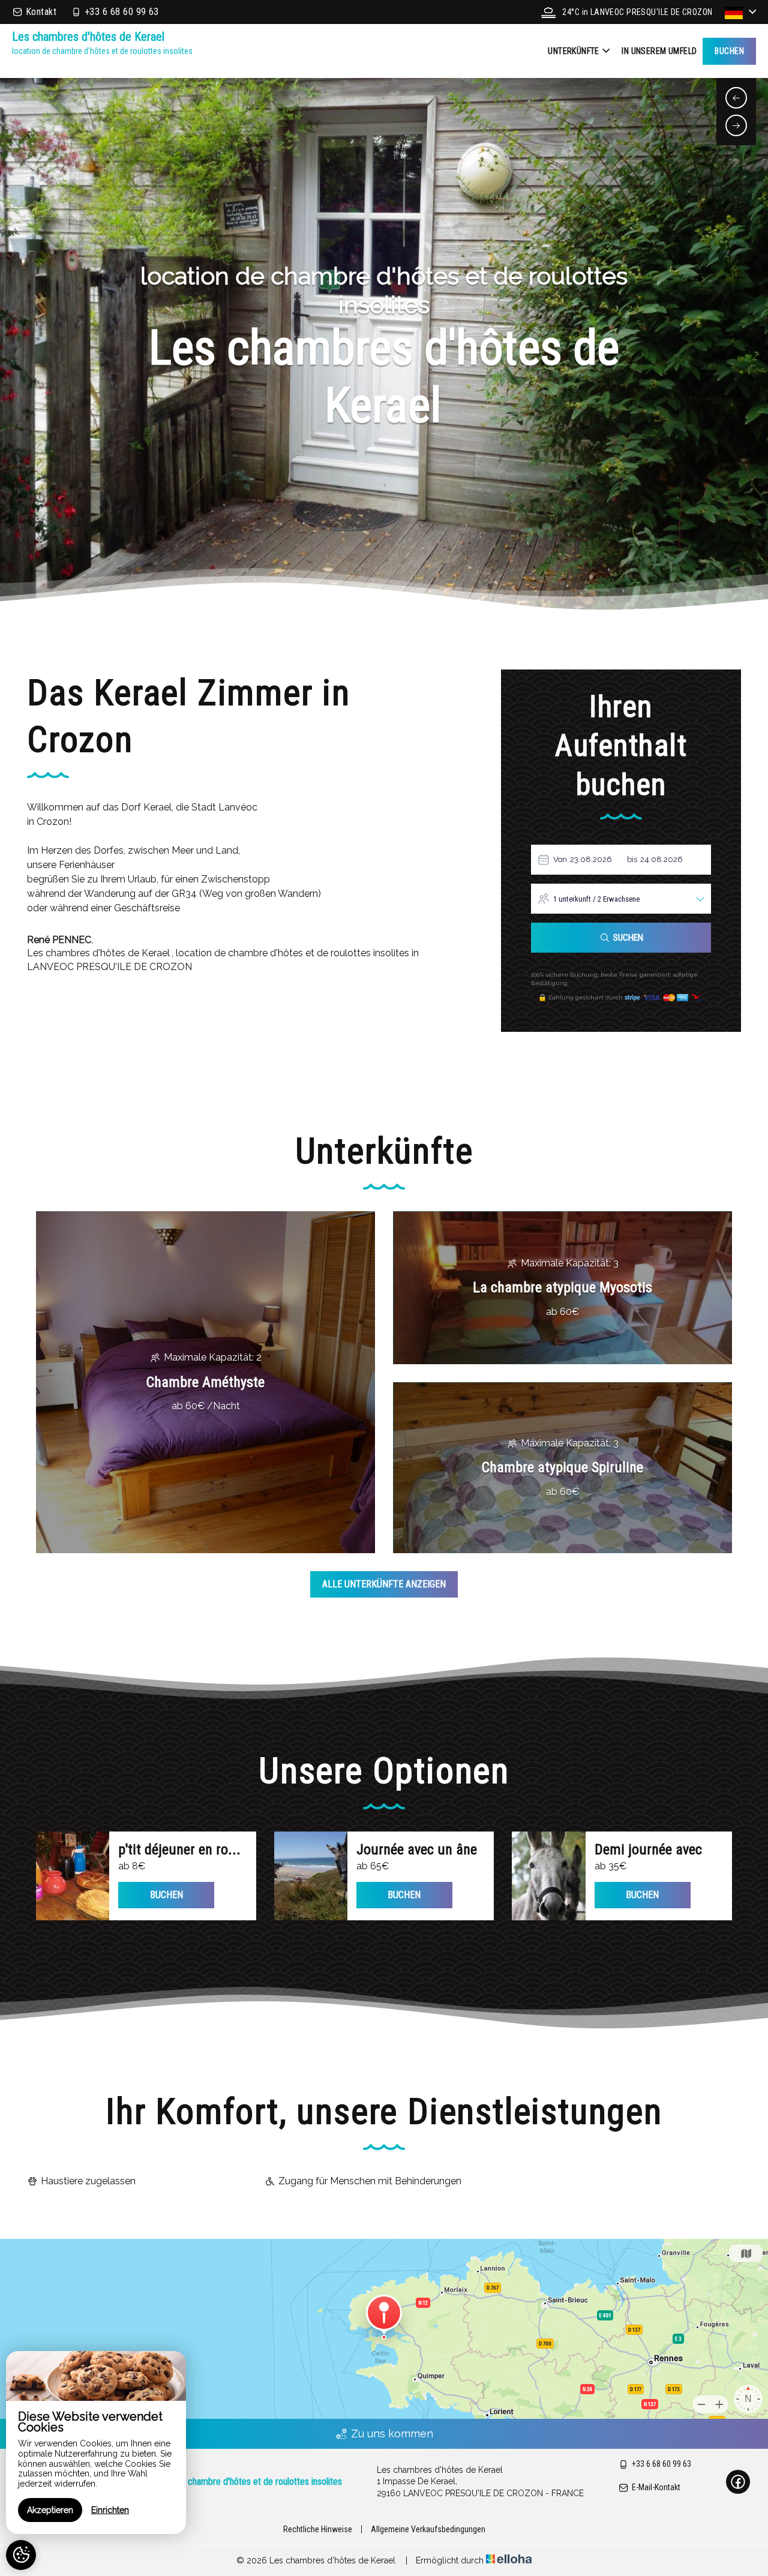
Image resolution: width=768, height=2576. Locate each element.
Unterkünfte (574, 51)
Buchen (729, 51)
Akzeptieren (50, 2510)
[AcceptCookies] (21, 2555)
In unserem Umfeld (659, 51)
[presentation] (736, 98)
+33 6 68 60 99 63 (661, 2464)
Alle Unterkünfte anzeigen (384, 1584)
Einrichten (110, 2510)
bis (632, 859)
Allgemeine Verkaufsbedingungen (428, 2529)
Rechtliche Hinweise (318, 2529)
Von (560, 859)
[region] (96, 2443)
